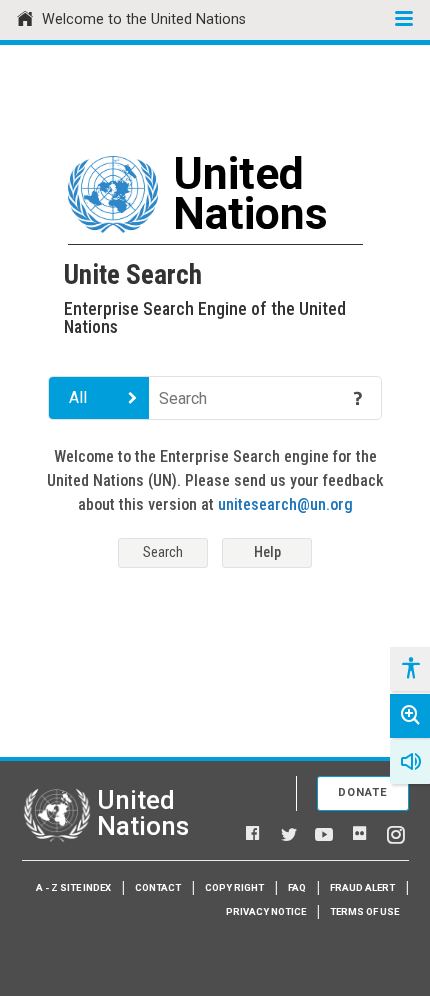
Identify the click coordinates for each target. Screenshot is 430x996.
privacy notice (266, 911)
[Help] (358, 398)
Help (267, 552)
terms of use (364, 911)
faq (297, 887)
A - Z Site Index (73, 887)
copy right (234, 887)
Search (163, 552)
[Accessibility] (410, 669)
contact (158, 887)
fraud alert (362, 887)
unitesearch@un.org (285, 504)
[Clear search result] (329, 398)
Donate (363, 792)
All (78, 397)
